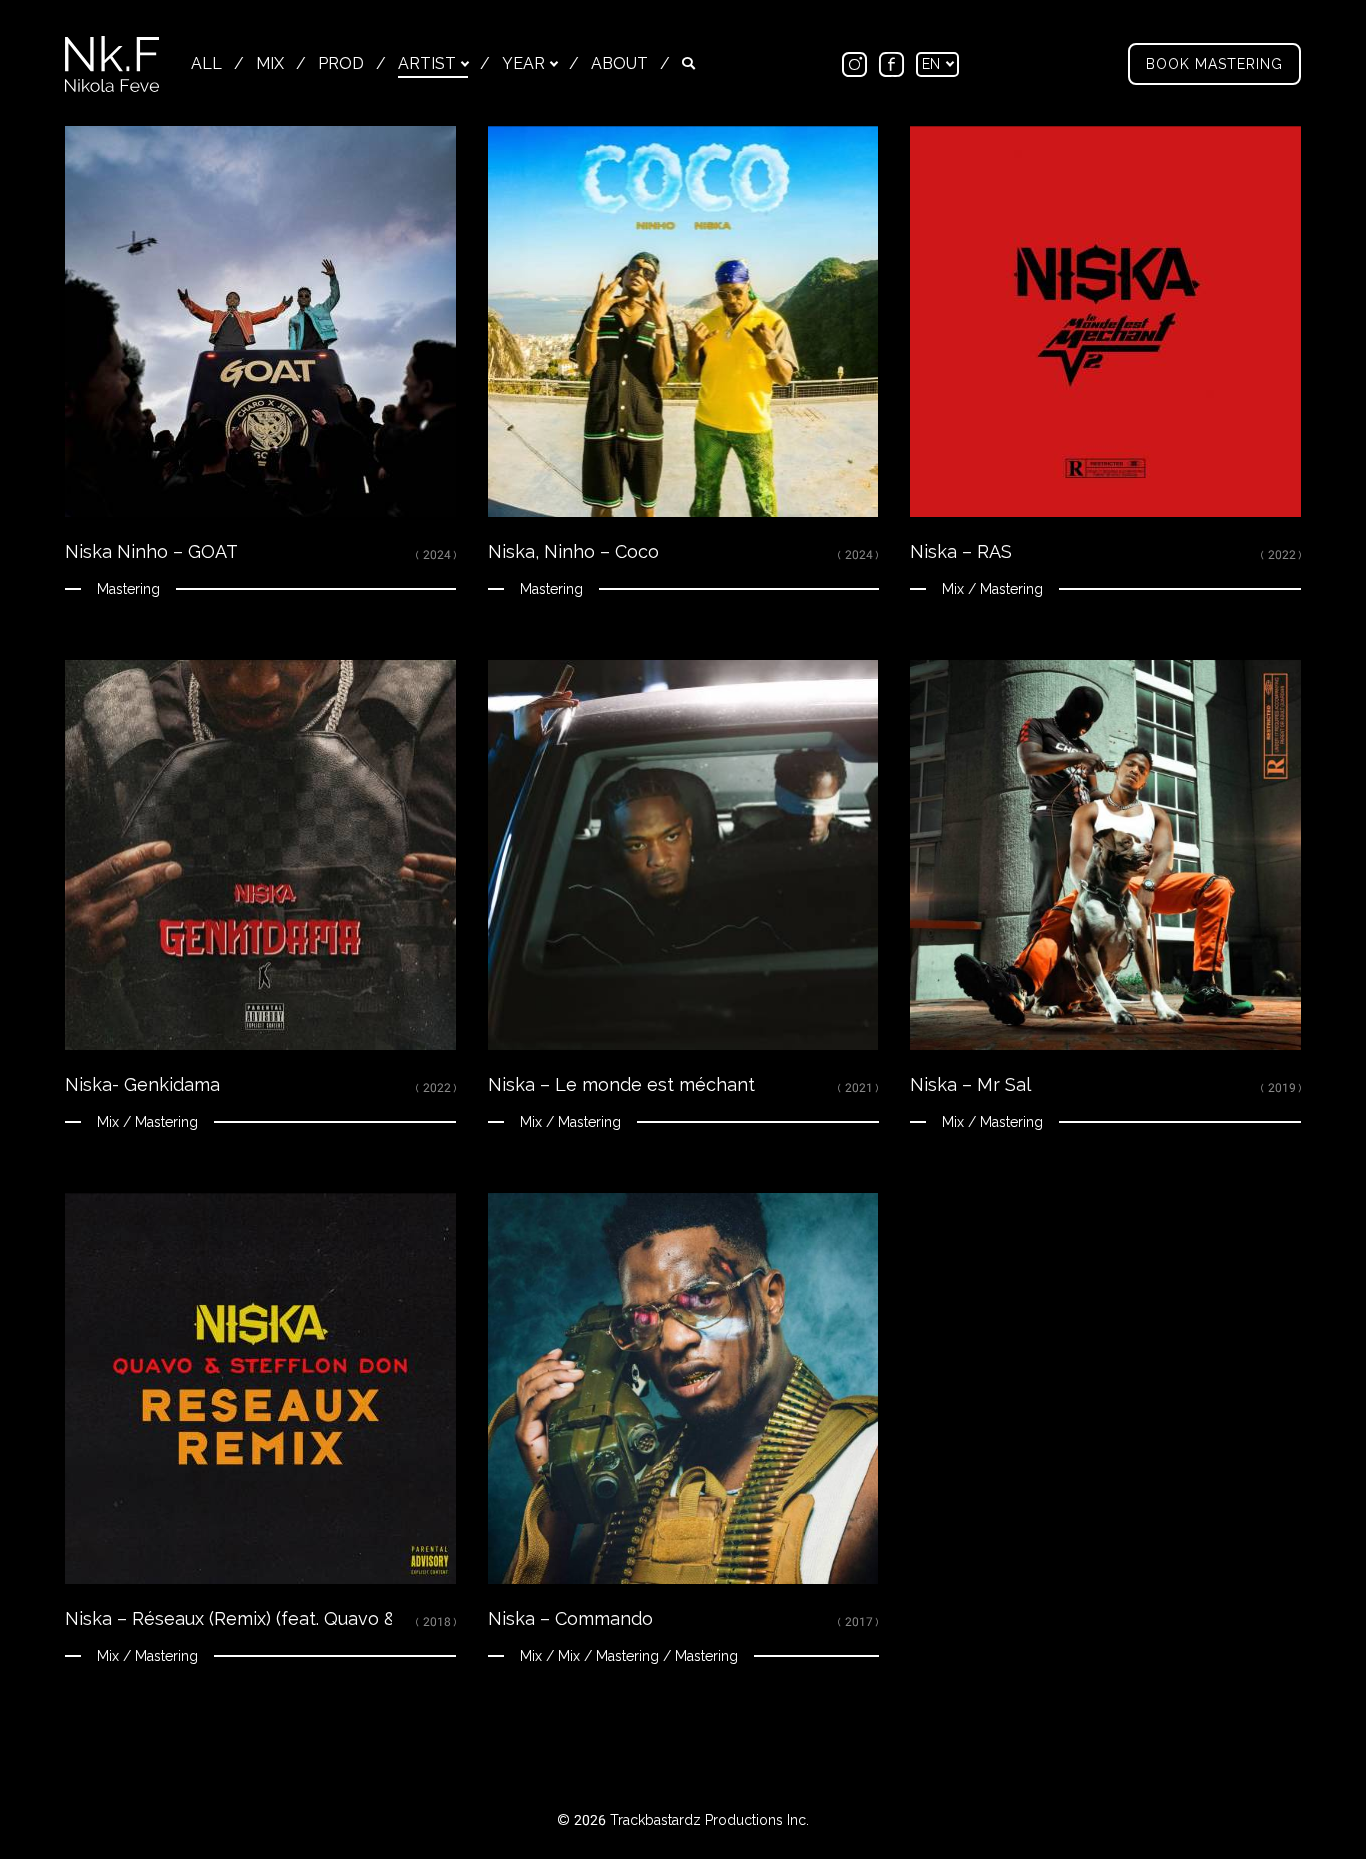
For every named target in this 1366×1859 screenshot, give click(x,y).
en (933, 64)
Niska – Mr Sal (970, 1084)
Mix (270, 63)
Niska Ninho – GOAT (151, 551)
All (206, 63)
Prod (341, 63)
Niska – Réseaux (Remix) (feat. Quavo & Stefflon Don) (288, 1618)
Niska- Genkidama (142, 1084)
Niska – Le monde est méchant (621, 1084)
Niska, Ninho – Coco (573, 551)
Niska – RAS (961, 551)
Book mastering (1214, 64)
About (619, 63)
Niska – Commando (570, 1618)
